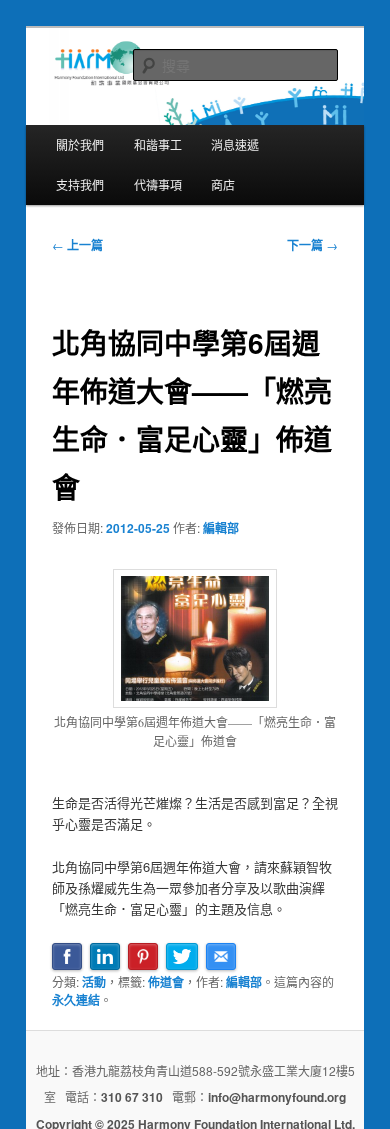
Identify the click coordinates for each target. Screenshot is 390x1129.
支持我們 (80, 184)
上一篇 (77, 245)
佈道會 (166, 982)
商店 (223, 184)
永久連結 (76, 1000)
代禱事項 (158, 184)
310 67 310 (132, 1097)
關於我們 (80, 144)
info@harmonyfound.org (277, 1097)
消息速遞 (235, 144)
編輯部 (221, 528)
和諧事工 (158, 144)
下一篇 (312, 245)
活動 (94, 982)
